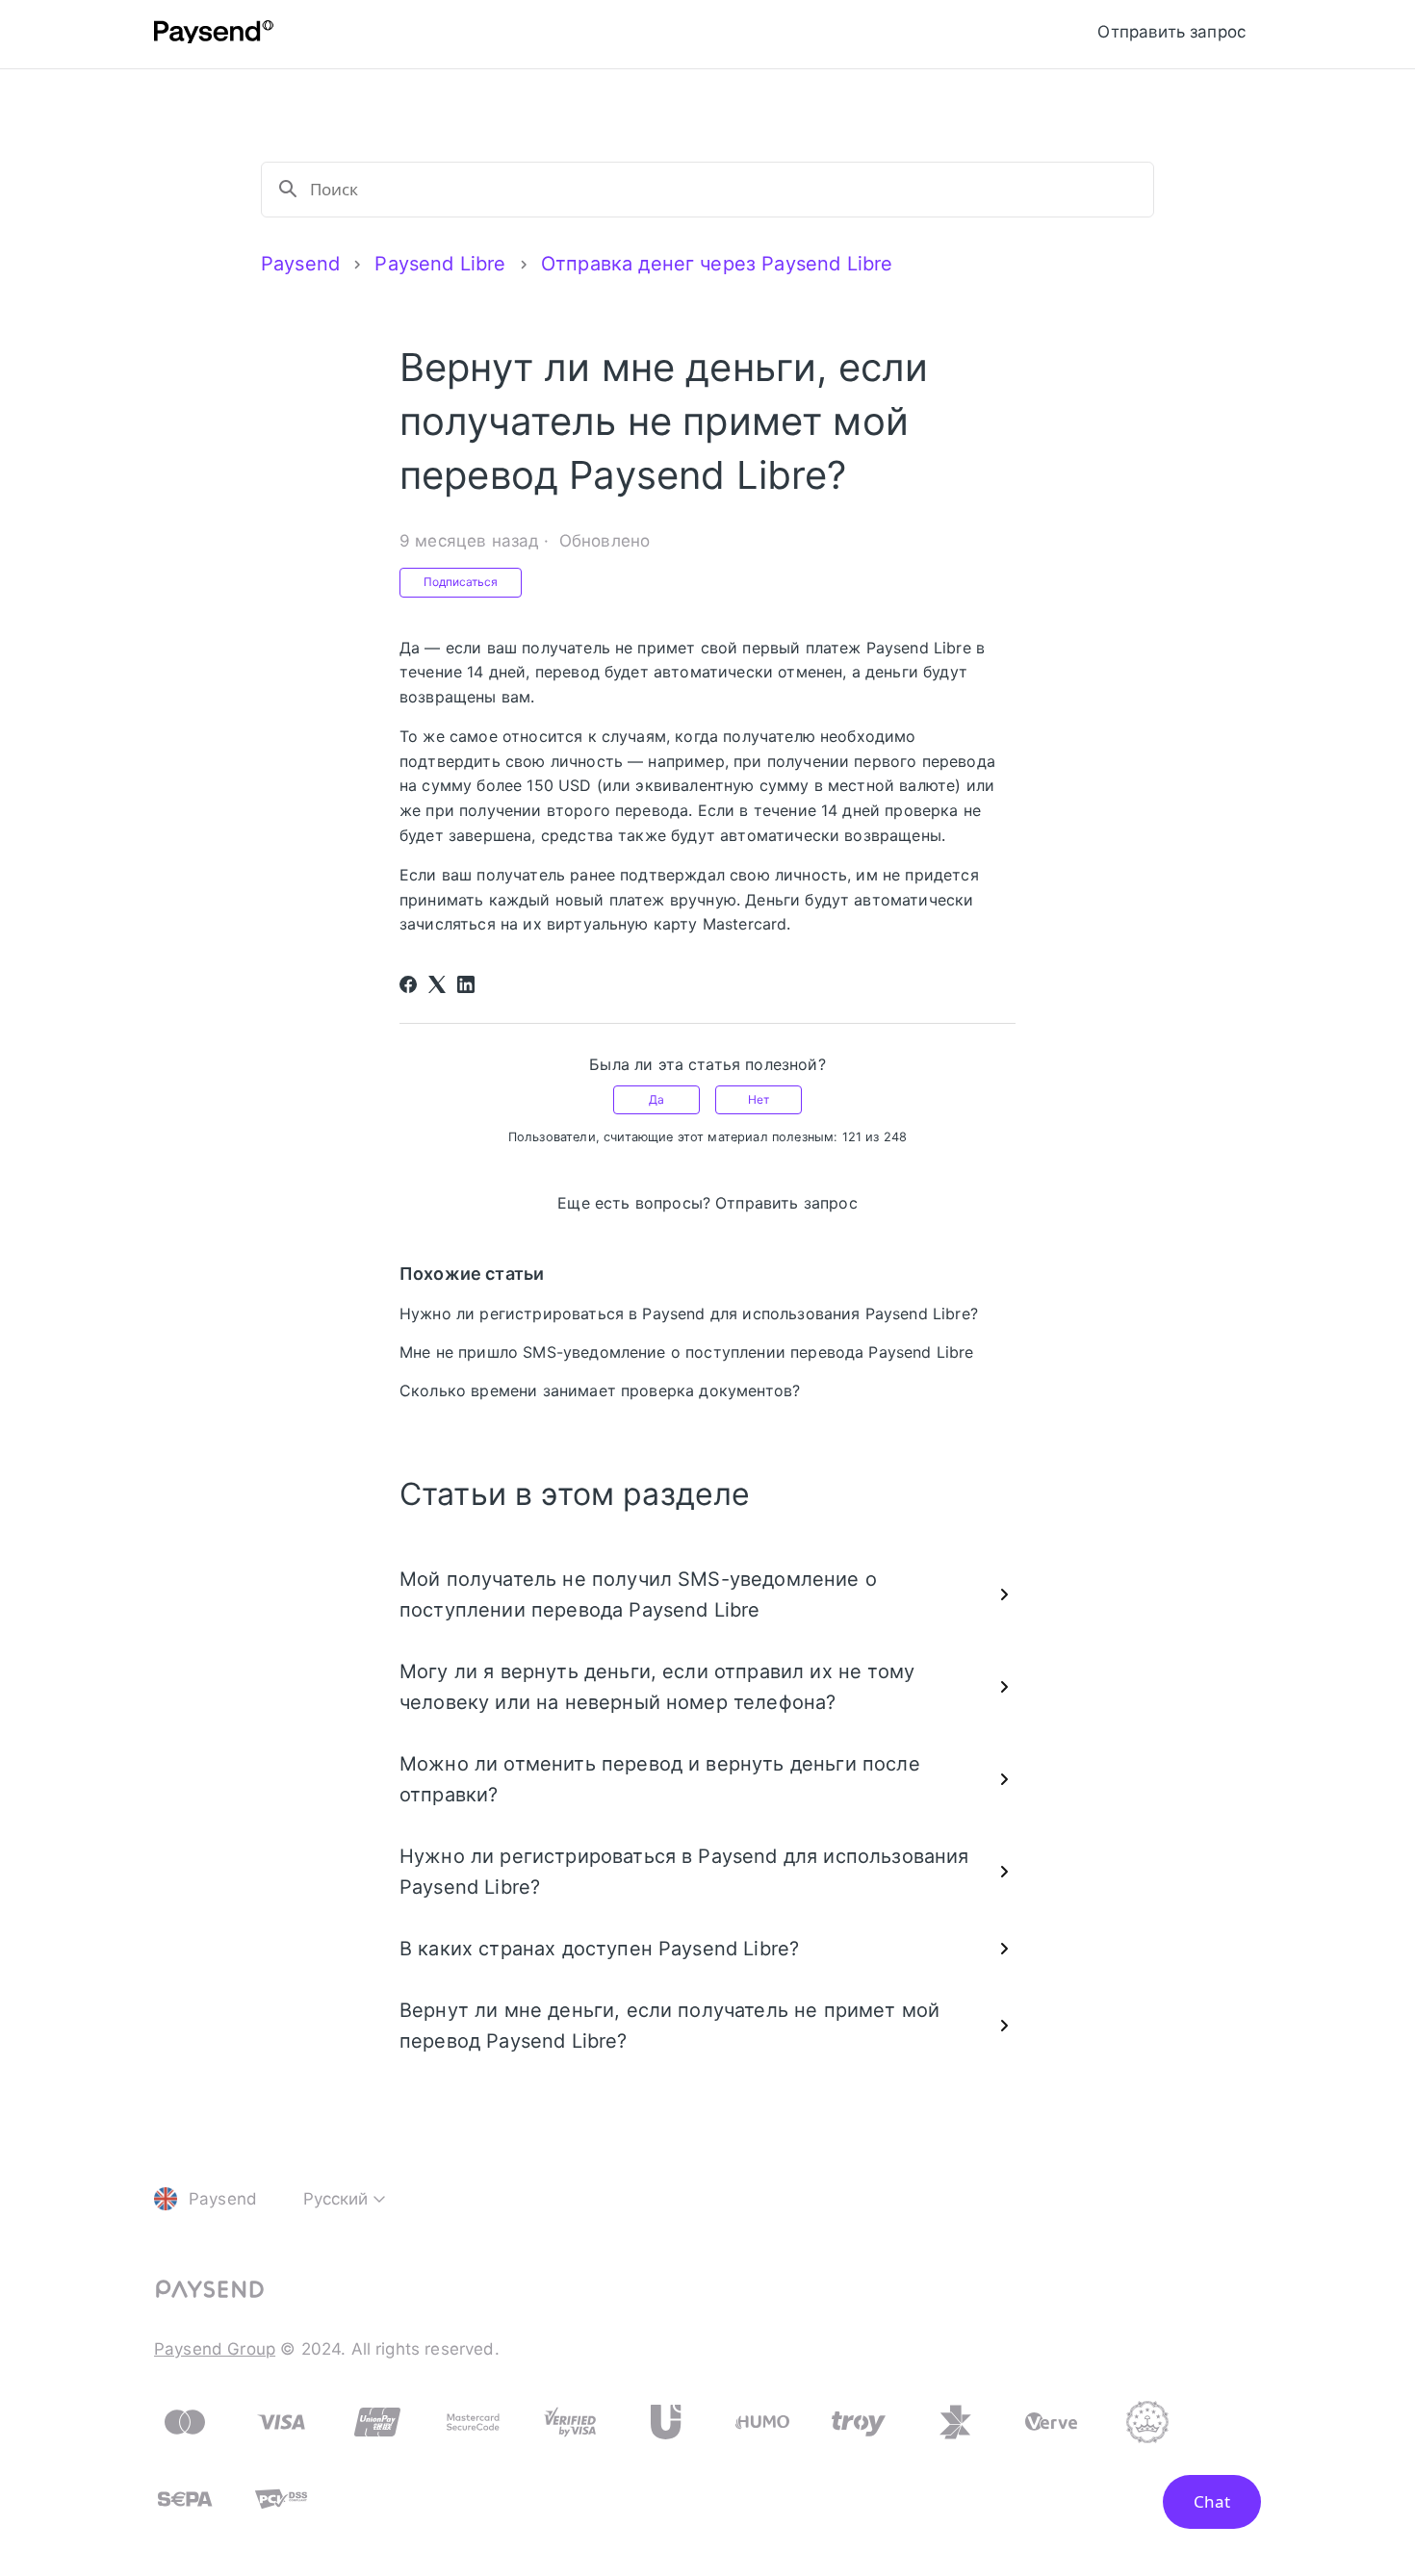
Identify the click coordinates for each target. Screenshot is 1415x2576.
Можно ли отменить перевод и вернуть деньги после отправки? (660, 1779)
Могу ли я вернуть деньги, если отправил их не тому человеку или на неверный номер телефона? (657, 1687)
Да (656, 1099)
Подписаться (461, 582)
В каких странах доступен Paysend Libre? (599, 1949)
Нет (759, 1099)
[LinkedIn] (466, 984)
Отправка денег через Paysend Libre (717, 264)
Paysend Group (215, 2349)
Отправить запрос (1171, 32)
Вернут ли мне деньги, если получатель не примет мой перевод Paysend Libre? (669, 2026)
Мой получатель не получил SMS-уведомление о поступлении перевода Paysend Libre (638, 1594)
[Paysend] (214, 35)
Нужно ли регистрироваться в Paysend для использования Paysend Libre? (689, 1314)
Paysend (300, 264)
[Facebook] (408, 984)
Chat (1212, 2501)
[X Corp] (437, 984)
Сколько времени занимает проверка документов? (600, 1390)
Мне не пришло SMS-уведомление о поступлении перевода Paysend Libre (687, 1352)
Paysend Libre (440, 264)
